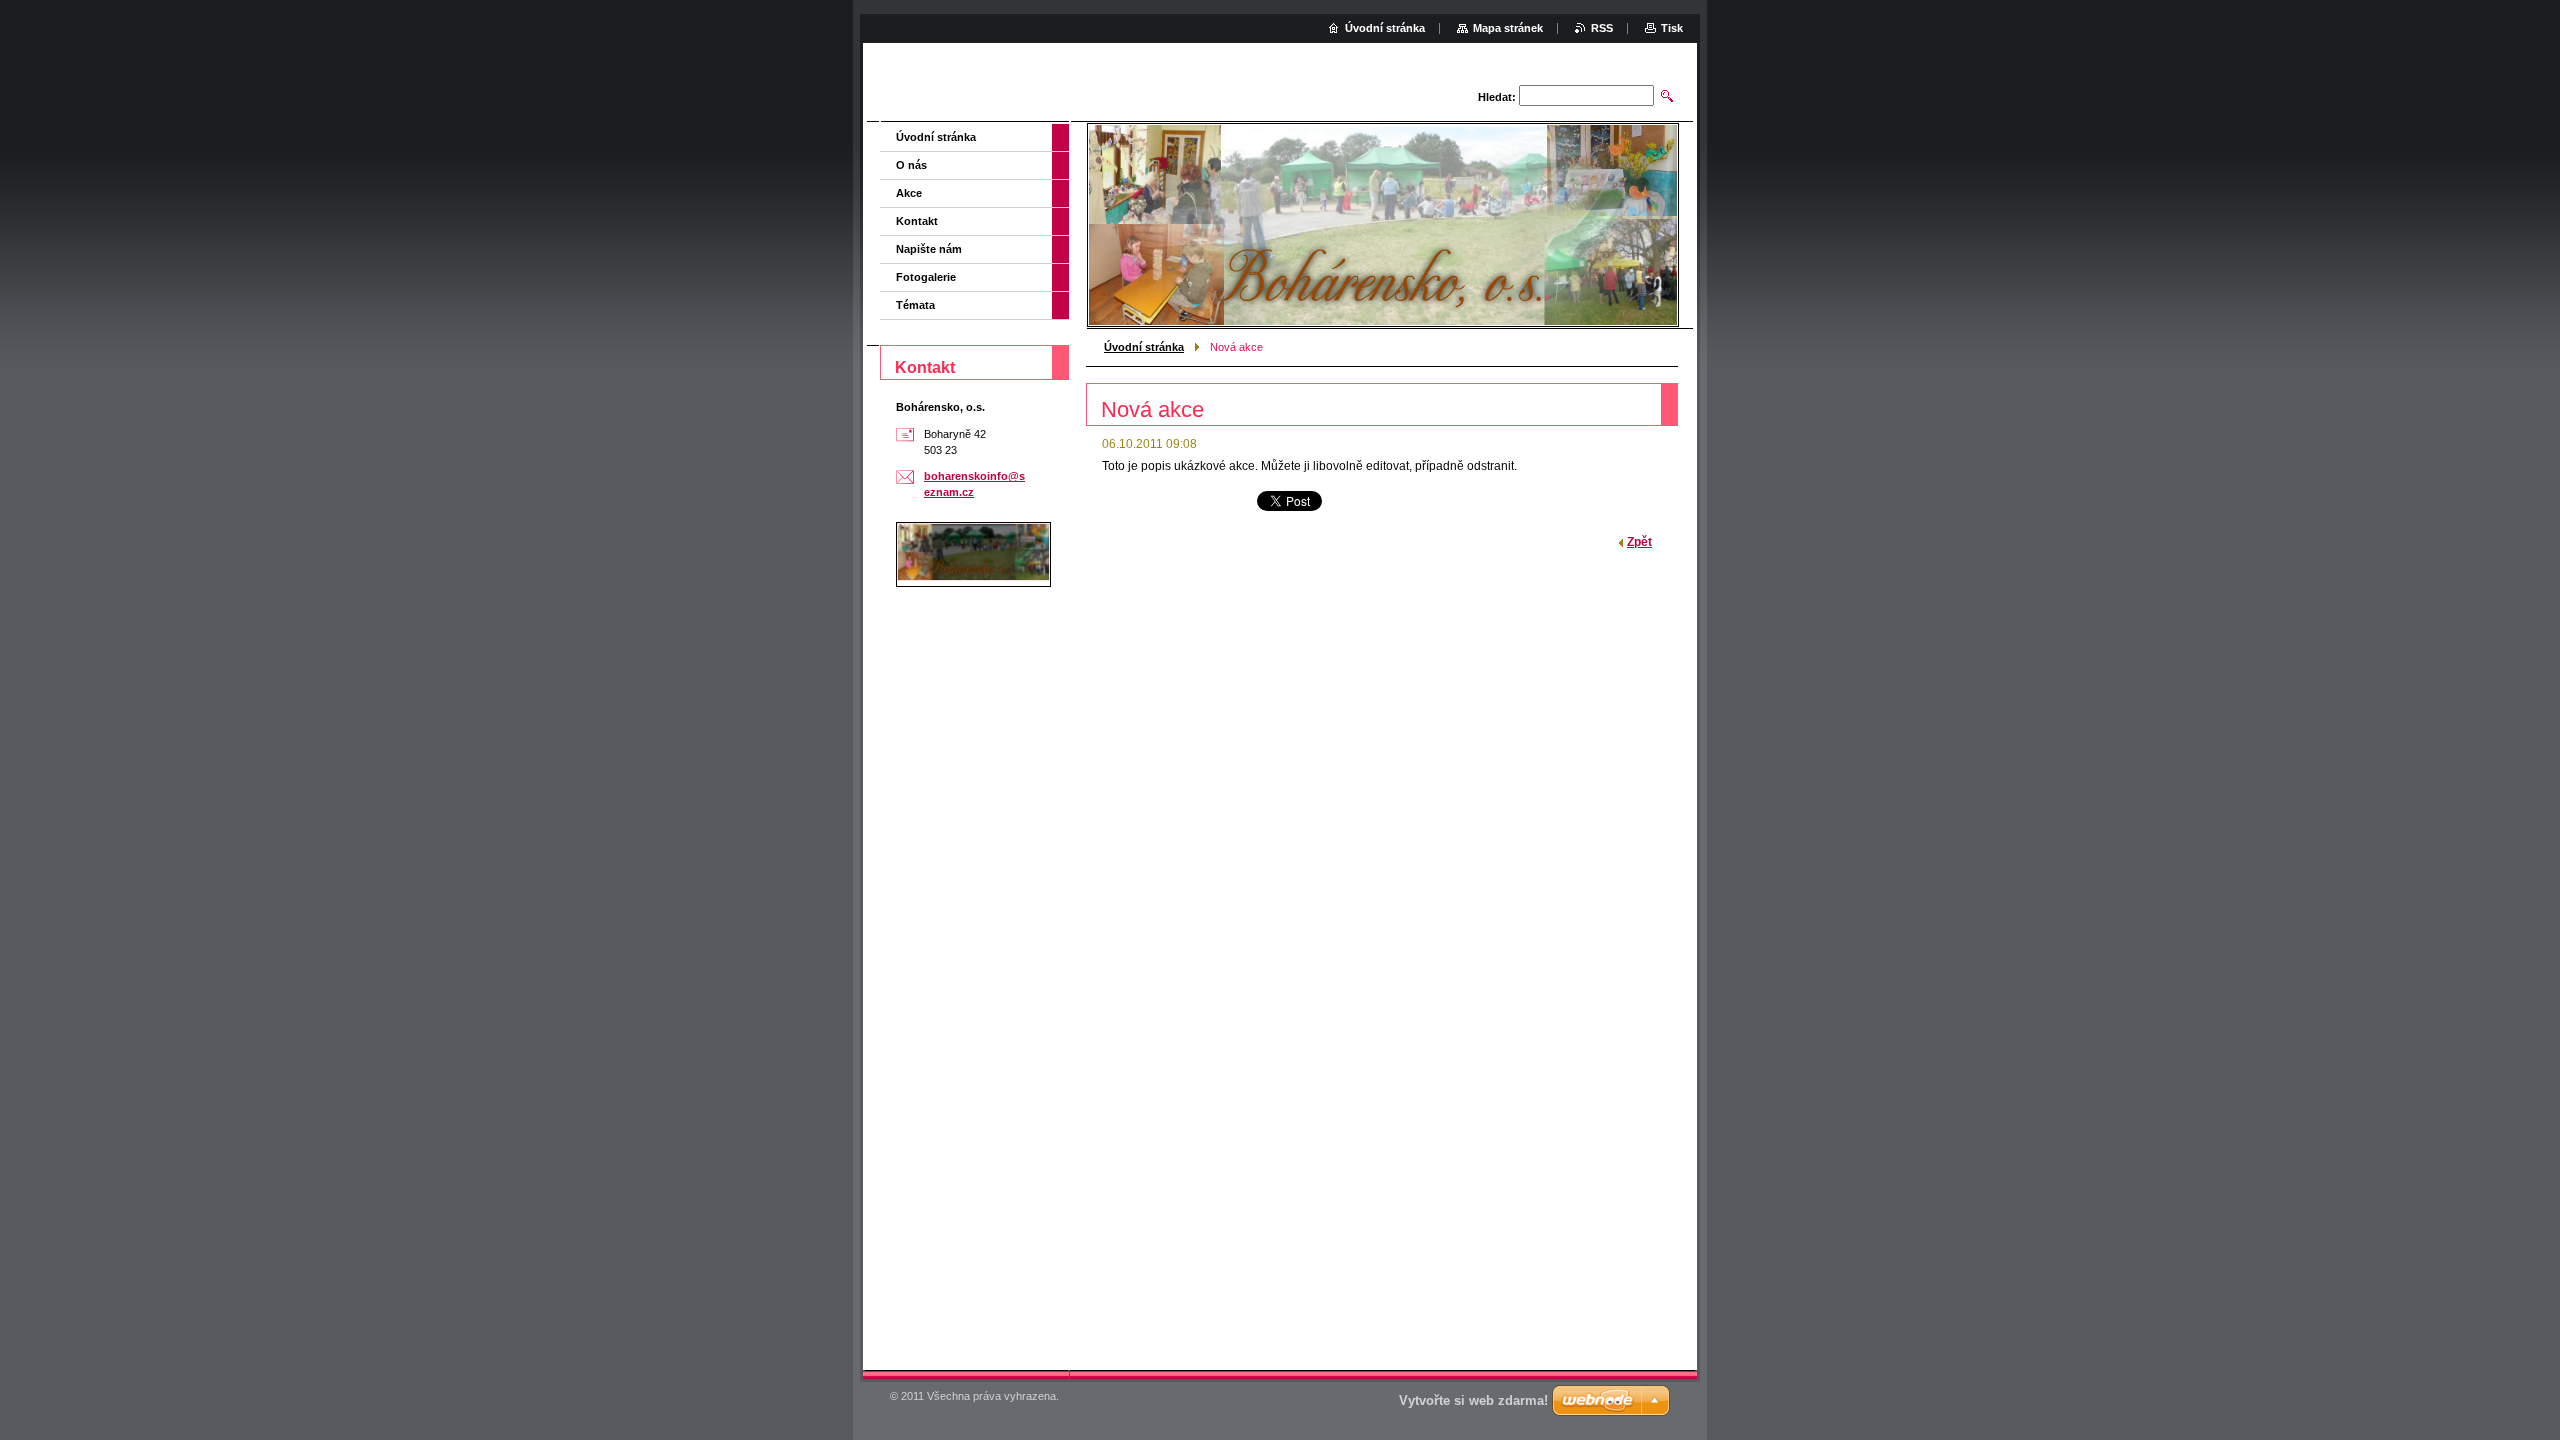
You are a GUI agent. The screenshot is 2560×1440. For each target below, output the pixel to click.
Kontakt (917, 221)
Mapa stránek (1508, 28)
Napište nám (929, 249)
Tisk (1672, 28)
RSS (1602, 28)
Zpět (1639, 542)
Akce (909, 193)
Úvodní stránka (1144, 347)
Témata (915, 305)
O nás (911, 165)
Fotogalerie (926, 277)
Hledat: (1497, 97)
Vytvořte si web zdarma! (1473, 1400)
